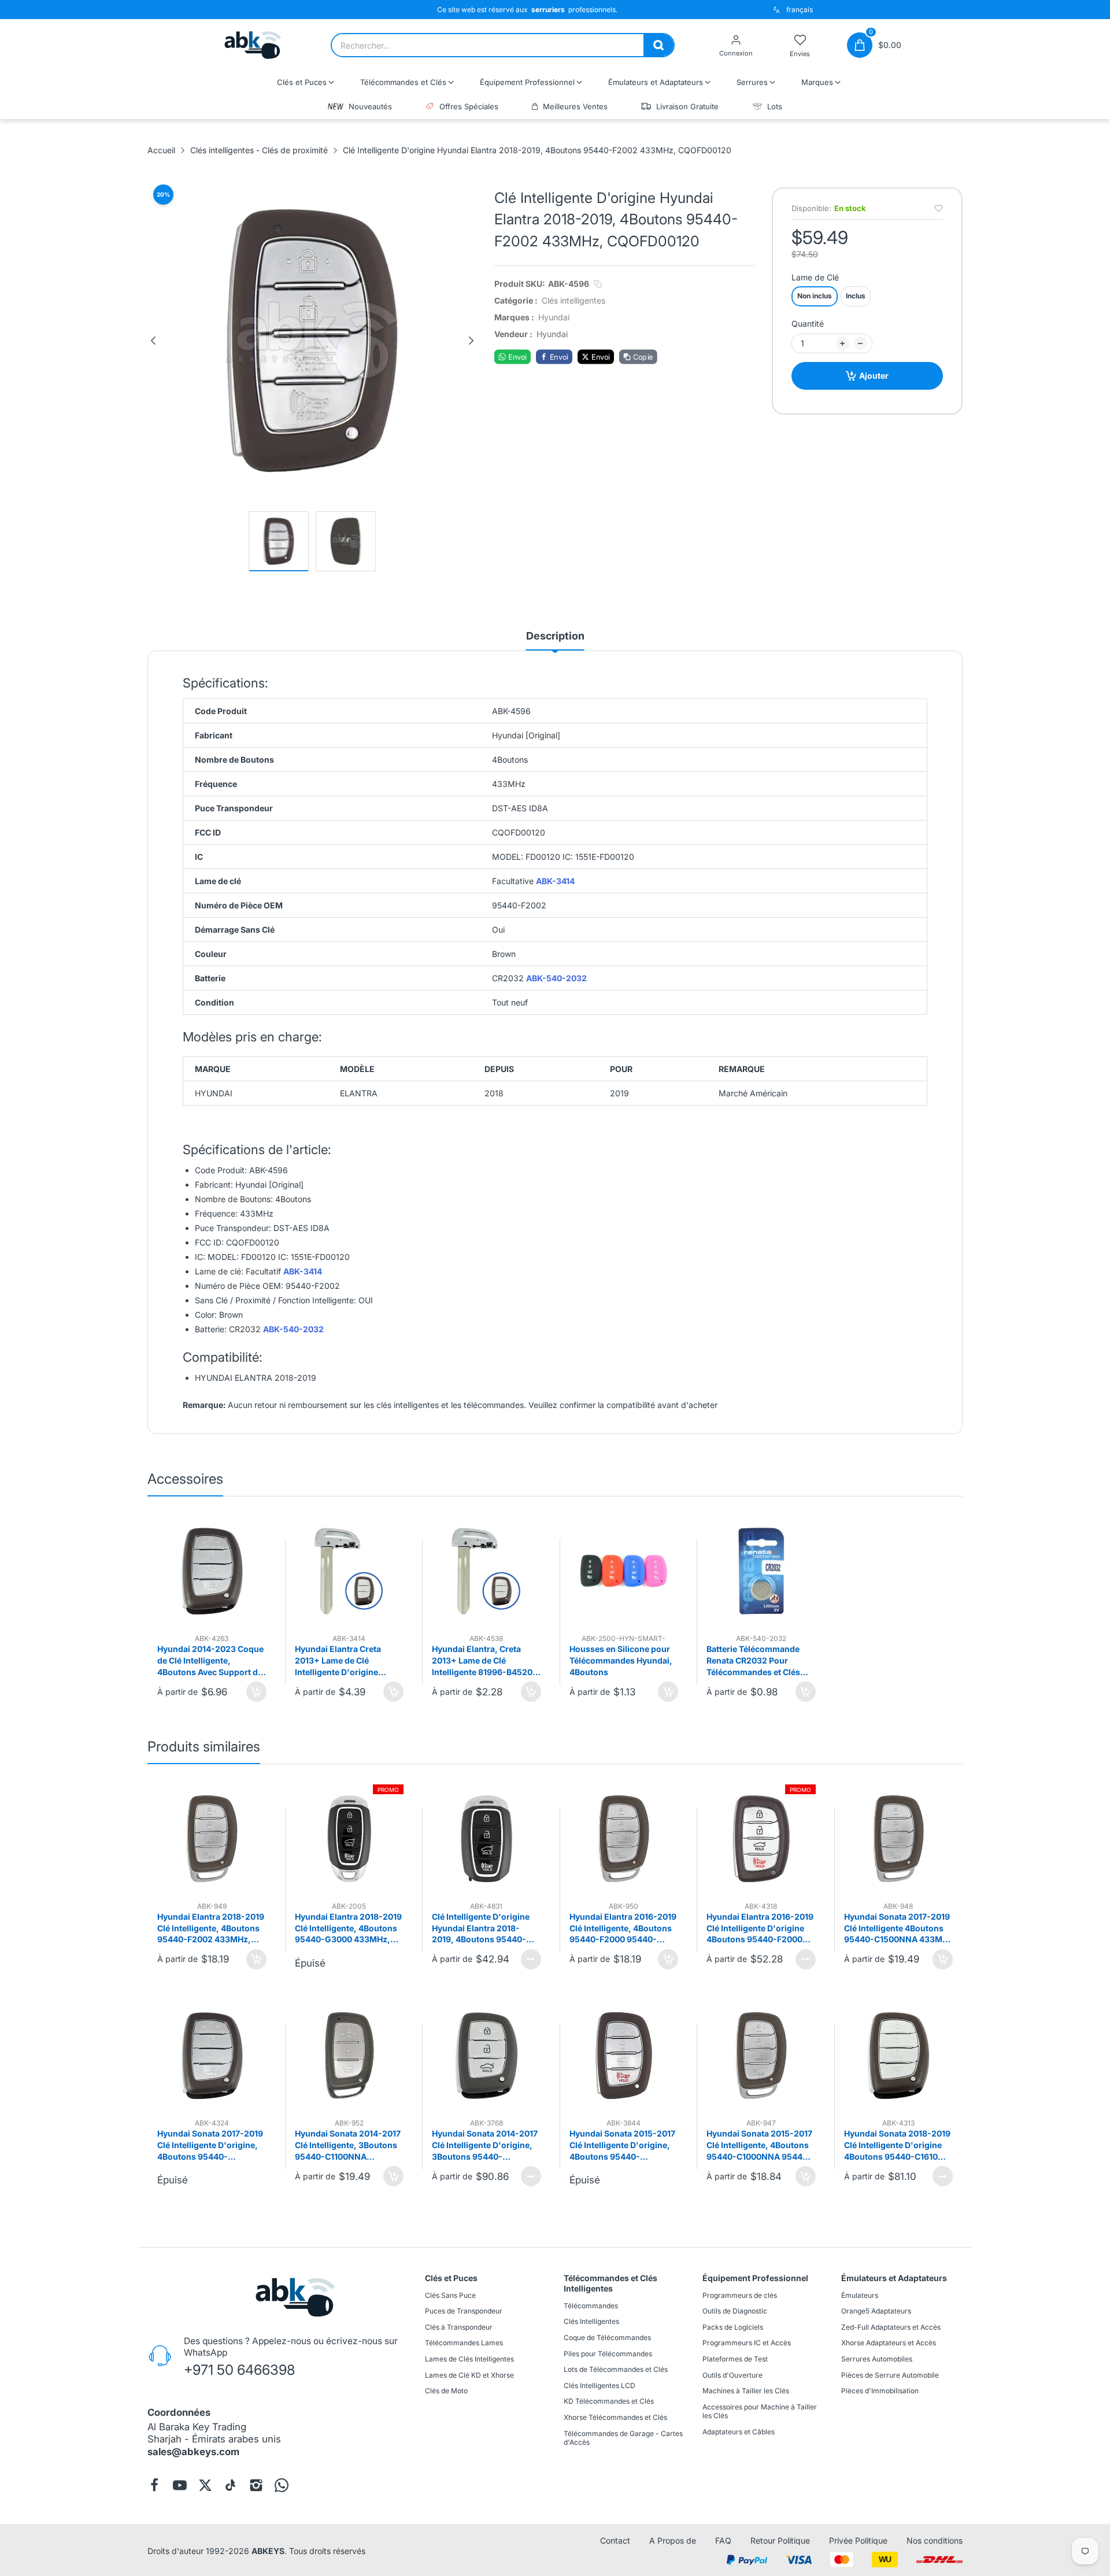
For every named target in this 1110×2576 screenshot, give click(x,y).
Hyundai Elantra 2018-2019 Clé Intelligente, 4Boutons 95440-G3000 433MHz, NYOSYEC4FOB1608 (348, 1928)
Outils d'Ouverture (732, 2375)
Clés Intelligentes (591, 2322)
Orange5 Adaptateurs (876, 2311)
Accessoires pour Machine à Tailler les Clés (760, 2411)
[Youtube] (180, 2485)
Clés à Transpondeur (459, 2327)
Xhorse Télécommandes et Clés (615, 2417)
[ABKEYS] (253, 45)
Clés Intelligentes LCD (600, 2385)
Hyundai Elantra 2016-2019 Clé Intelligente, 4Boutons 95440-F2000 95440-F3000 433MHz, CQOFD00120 (623, 1928)
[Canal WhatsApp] (282, 2485)
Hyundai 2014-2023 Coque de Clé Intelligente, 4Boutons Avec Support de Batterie (210, 1661)
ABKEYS (268, 2551)
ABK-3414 (555, 882)
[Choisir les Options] (531, 1959)
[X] (205, 2485)
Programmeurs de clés (740, 2295)
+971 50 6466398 (239, 2370)
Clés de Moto (446, 2391)
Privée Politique (858, 2540)
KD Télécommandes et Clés (609, 2402)
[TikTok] (231, 2485)
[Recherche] (658, 45)
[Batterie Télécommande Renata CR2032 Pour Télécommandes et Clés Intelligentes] (761, 1571)
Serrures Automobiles (877, 2359)
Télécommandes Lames (464, 2343)
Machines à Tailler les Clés (746, 2391)
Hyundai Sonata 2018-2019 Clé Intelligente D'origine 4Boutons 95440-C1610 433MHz (897, 2145)
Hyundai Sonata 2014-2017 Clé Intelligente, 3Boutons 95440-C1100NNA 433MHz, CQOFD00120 (348, 2145)
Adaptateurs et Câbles (739, 2432)
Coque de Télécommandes (607, 2337)
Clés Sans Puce (450, 2295)
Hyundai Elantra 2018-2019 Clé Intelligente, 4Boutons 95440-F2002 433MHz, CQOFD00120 (211, 1928)
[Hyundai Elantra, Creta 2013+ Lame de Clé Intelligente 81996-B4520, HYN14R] (486, 1571)
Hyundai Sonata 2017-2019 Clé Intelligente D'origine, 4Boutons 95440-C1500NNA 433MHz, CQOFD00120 (210, 2145)
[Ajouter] (256, 1692)
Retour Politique (780, 2540)
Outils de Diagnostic (735, 2311)
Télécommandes (591, 2306)
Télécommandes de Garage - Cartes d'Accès (623, 2438)
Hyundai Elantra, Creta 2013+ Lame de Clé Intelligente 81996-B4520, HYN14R (484, 1661)
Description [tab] (555, 636)
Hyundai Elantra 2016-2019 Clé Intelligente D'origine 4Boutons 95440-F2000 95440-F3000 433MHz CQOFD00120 (760, 1928)
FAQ (723, 2540)
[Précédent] (153, 341)
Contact (615, 2540)
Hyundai (554, 317)
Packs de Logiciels (733, 2327)
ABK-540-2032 (556, 979)
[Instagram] (256, 2485)
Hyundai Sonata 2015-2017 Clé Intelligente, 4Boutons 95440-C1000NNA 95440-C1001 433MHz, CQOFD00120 (759, 2145)
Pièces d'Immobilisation (880, 2391)
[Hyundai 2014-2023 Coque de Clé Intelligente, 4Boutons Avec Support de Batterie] (212, 1571)
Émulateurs (860, 2295)
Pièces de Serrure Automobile (890, 2375)
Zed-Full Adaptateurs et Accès (891, 2327)
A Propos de (673, 2540)
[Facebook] (154, 2485)
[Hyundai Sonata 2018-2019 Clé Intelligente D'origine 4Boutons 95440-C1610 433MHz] (899, 2056)
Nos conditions (935, 2540)
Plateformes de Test (735, 2359)
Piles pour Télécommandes (608, 2354)
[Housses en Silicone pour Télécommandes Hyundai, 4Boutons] (624, 1571)
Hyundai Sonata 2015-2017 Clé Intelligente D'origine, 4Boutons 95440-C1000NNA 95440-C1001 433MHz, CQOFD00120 (622, 2145)
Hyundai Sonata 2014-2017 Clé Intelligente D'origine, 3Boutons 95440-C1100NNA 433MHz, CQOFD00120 (485, 2145)
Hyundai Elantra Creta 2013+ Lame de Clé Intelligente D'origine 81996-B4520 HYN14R (339, 1661)
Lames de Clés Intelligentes (469, 2359)
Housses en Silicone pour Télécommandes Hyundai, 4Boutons (621, 1660)
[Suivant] (471, 341)
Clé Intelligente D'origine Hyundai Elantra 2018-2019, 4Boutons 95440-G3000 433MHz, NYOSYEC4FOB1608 (481, 1928)
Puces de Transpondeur (464, 2311)
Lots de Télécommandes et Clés (616, 2369)
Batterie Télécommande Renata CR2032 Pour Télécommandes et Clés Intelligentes (753, 1661)
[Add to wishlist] (939, 208)
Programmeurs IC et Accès (747, 2343)
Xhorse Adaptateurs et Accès (889, 2343)
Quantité (808, 324)
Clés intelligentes (573, 300)
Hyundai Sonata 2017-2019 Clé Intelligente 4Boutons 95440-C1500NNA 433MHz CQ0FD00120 (898, 1928)
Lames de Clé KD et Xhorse (469, 2375)
